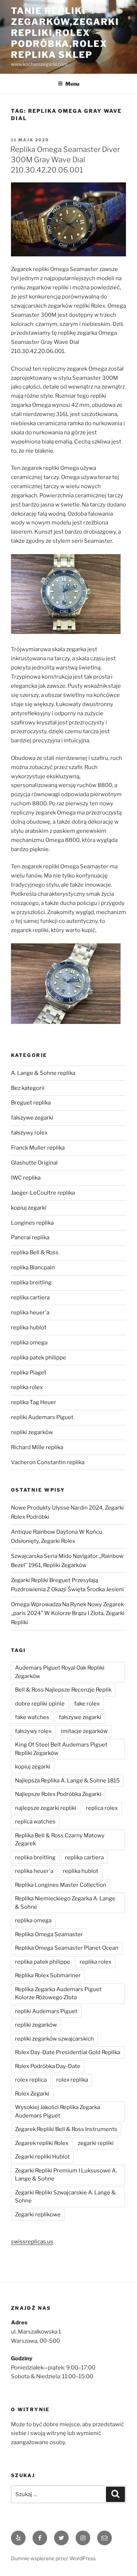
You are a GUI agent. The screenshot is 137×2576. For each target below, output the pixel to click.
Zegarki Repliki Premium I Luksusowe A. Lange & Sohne (66, 2175)
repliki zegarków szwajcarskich (54, 2039)
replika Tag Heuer (34, 1402)
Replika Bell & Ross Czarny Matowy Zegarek (60, 1840)
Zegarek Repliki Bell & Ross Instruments (66, 2129)
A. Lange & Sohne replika (43, 1073)
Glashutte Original (34, 1163)
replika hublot (29, 1328)
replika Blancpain (33, 1267)
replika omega (29, 1343)
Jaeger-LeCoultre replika (43, 1193)
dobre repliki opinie (40, 1704)
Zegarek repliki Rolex (42, 2143)
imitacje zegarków (84, 1731)
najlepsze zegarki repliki (46, 1808)
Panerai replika (30, 1237)
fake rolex (87, 1704)
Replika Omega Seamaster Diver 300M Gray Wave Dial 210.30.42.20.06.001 (65, 160)
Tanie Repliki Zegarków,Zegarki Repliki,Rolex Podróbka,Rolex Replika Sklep (65, 33)
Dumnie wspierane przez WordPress (53, 2558)
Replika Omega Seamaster (49, 1934)
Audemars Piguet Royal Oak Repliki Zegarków (60, 1672)
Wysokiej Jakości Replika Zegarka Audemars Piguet (58, 2111)
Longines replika (32, 1223)
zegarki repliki (96, 2143)
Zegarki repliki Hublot (42, 2157)
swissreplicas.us (32, 2242)
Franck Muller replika (38, 1148)
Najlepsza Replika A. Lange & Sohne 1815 (67, 1781)
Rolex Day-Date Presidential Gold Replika (68, 2052)
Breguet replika (31, 1103)
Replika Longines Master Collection (61, 1885)
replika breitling (31, 1283)
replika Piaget (29, 1373)
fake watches (32, 1717)
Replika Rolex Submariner (48, 1975)
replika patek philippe (39, 1358)
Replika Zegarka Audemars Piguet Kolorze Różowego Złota (58, 1994)
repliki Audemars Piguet (42, 1417)
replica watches (35, 1822)
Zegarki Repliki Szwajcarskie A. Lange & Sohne (65, 2197)
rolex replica (31, 2080)
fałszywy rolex (29, 1133)
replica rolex (102, 1808)
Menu (72, 84)
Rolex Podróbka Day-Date (48, 2066)
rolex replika (72, 2080)
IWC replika (26, 1178)
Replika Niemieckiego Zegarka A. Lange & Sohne (65, 1903)
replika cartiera (30, 1298)
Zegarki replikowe (38, 2215)
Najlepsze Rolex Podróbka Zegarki (58, 1794)
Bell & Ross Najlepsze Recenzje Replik (63, 1690)
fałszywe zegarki (32, 1118)
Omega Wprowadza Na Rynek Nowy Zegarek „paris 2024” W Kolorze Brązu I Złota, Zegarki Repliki (68, 1614)
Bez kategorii (28, 1088)
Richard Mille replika (37, 1447)
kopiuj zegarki (29, 1208)
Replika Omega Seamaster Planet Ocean (67, 1948)
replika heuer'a (30, 1313)
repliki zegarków (32, 1432)
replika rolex (27, 1387)
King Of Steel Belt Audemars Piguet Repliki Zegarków (61, 1749)
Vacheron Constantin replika (48, 1462)
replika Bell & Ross (35, 1252)
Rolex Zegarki (32, 2094)
